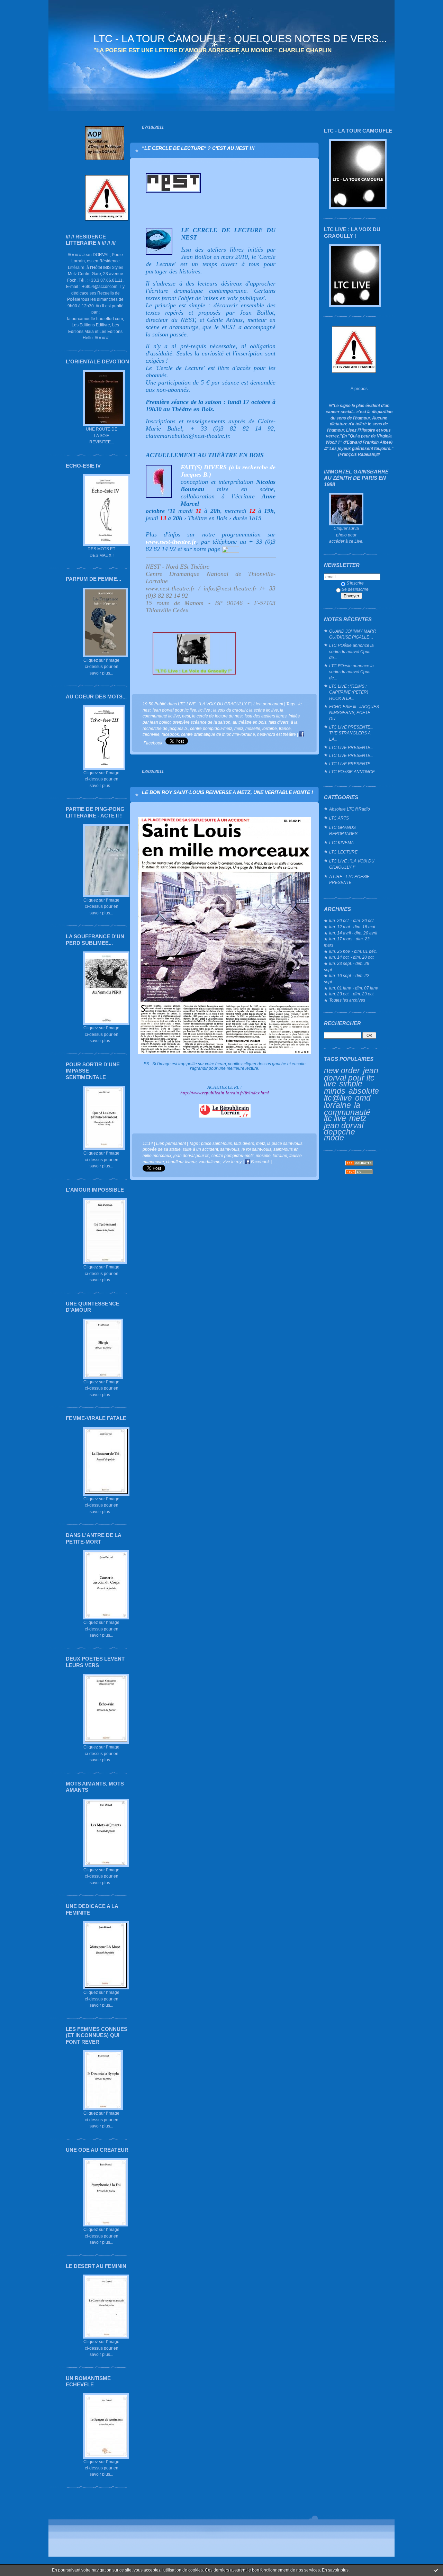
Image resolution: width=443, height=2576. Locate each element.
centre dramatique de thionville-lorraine (218, 734)
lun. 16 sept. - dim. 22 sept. (347, 979)
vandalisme (210, 1162)
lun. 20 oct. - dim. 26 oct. (352, 920)
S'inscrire (355, 583)
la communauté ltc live (347, 1112)
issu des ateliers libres (266, 716)
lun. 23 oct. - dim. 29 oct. (352, 994)
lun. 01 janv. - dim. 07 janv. (354, 988)
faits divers (279, 722)
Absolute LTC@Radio (350, 809)
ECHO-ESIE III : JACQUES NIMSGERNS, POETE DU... (354, 713)
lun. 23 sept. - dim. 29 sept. (347, 966)
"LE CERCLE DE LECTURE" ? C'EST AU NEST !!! (198, 148)
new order (342, 1070)
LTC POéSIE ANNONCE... (354, 772)
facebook (170, 734)
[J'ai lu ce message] (436, 2570)
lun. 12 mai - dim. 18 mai (352, 927)
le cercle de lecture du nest (217, 716)
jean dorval (344, 1126)
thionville (151, 734)
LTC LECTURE (343, 852)
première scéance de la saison (202, 722)
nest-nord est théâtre (277, 734)
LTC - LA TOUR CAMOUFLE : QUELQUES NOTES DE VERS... (240, 39)
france (285, 728)
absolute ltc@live (351, 1095)
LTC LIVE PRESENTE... (351, 747)
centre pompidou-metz (211, 728)
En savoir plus (335, 2570)
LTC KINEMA (341, 843)
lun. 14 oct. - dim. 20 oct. (352, 957)
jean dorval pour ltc (191, 1155)
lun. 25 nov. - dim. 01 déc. (353, 951)
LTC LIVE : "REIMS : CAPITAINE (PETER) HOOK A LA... (349, 692)
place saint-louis (216, 1143)
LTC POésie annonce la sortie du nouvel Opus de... (351, 651)
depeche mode (340, 1135)
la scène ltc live (264, 710)
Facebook (260, 1162)
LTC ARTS (339, 818)
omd (363, 1098)
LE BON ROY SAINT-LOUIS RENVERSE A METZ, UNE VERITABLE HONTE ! (228, 792)
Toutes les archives (347, 1000)
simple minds (343, 1087)
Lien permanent (268, 704)
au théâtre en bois (250, 722)
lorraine (337, 1105)
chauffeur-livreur (181, 1162)
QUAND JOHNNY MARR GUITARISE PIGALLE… (353, 634)
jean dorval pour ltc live (351, 1077)
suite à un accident (200, 1149)
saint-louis (230, 1149)
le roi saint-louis (256, 1149)
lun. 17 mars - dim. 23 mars (347, 942)
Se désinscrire (355, 589)
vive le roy (232, 1162)
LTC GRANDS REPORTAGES (343, 830)
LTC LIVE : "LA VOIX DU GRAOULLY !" (352, 864)
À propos (359, 388)
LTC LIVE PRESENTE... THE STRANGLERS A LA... (351, 733)
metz (358, 1118)
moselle (253, 728)
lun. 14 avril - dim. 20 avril (353, 933)
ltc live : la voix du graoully (223, 710)
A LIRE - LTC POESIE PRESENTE (349, 880)
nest (186, 716)
